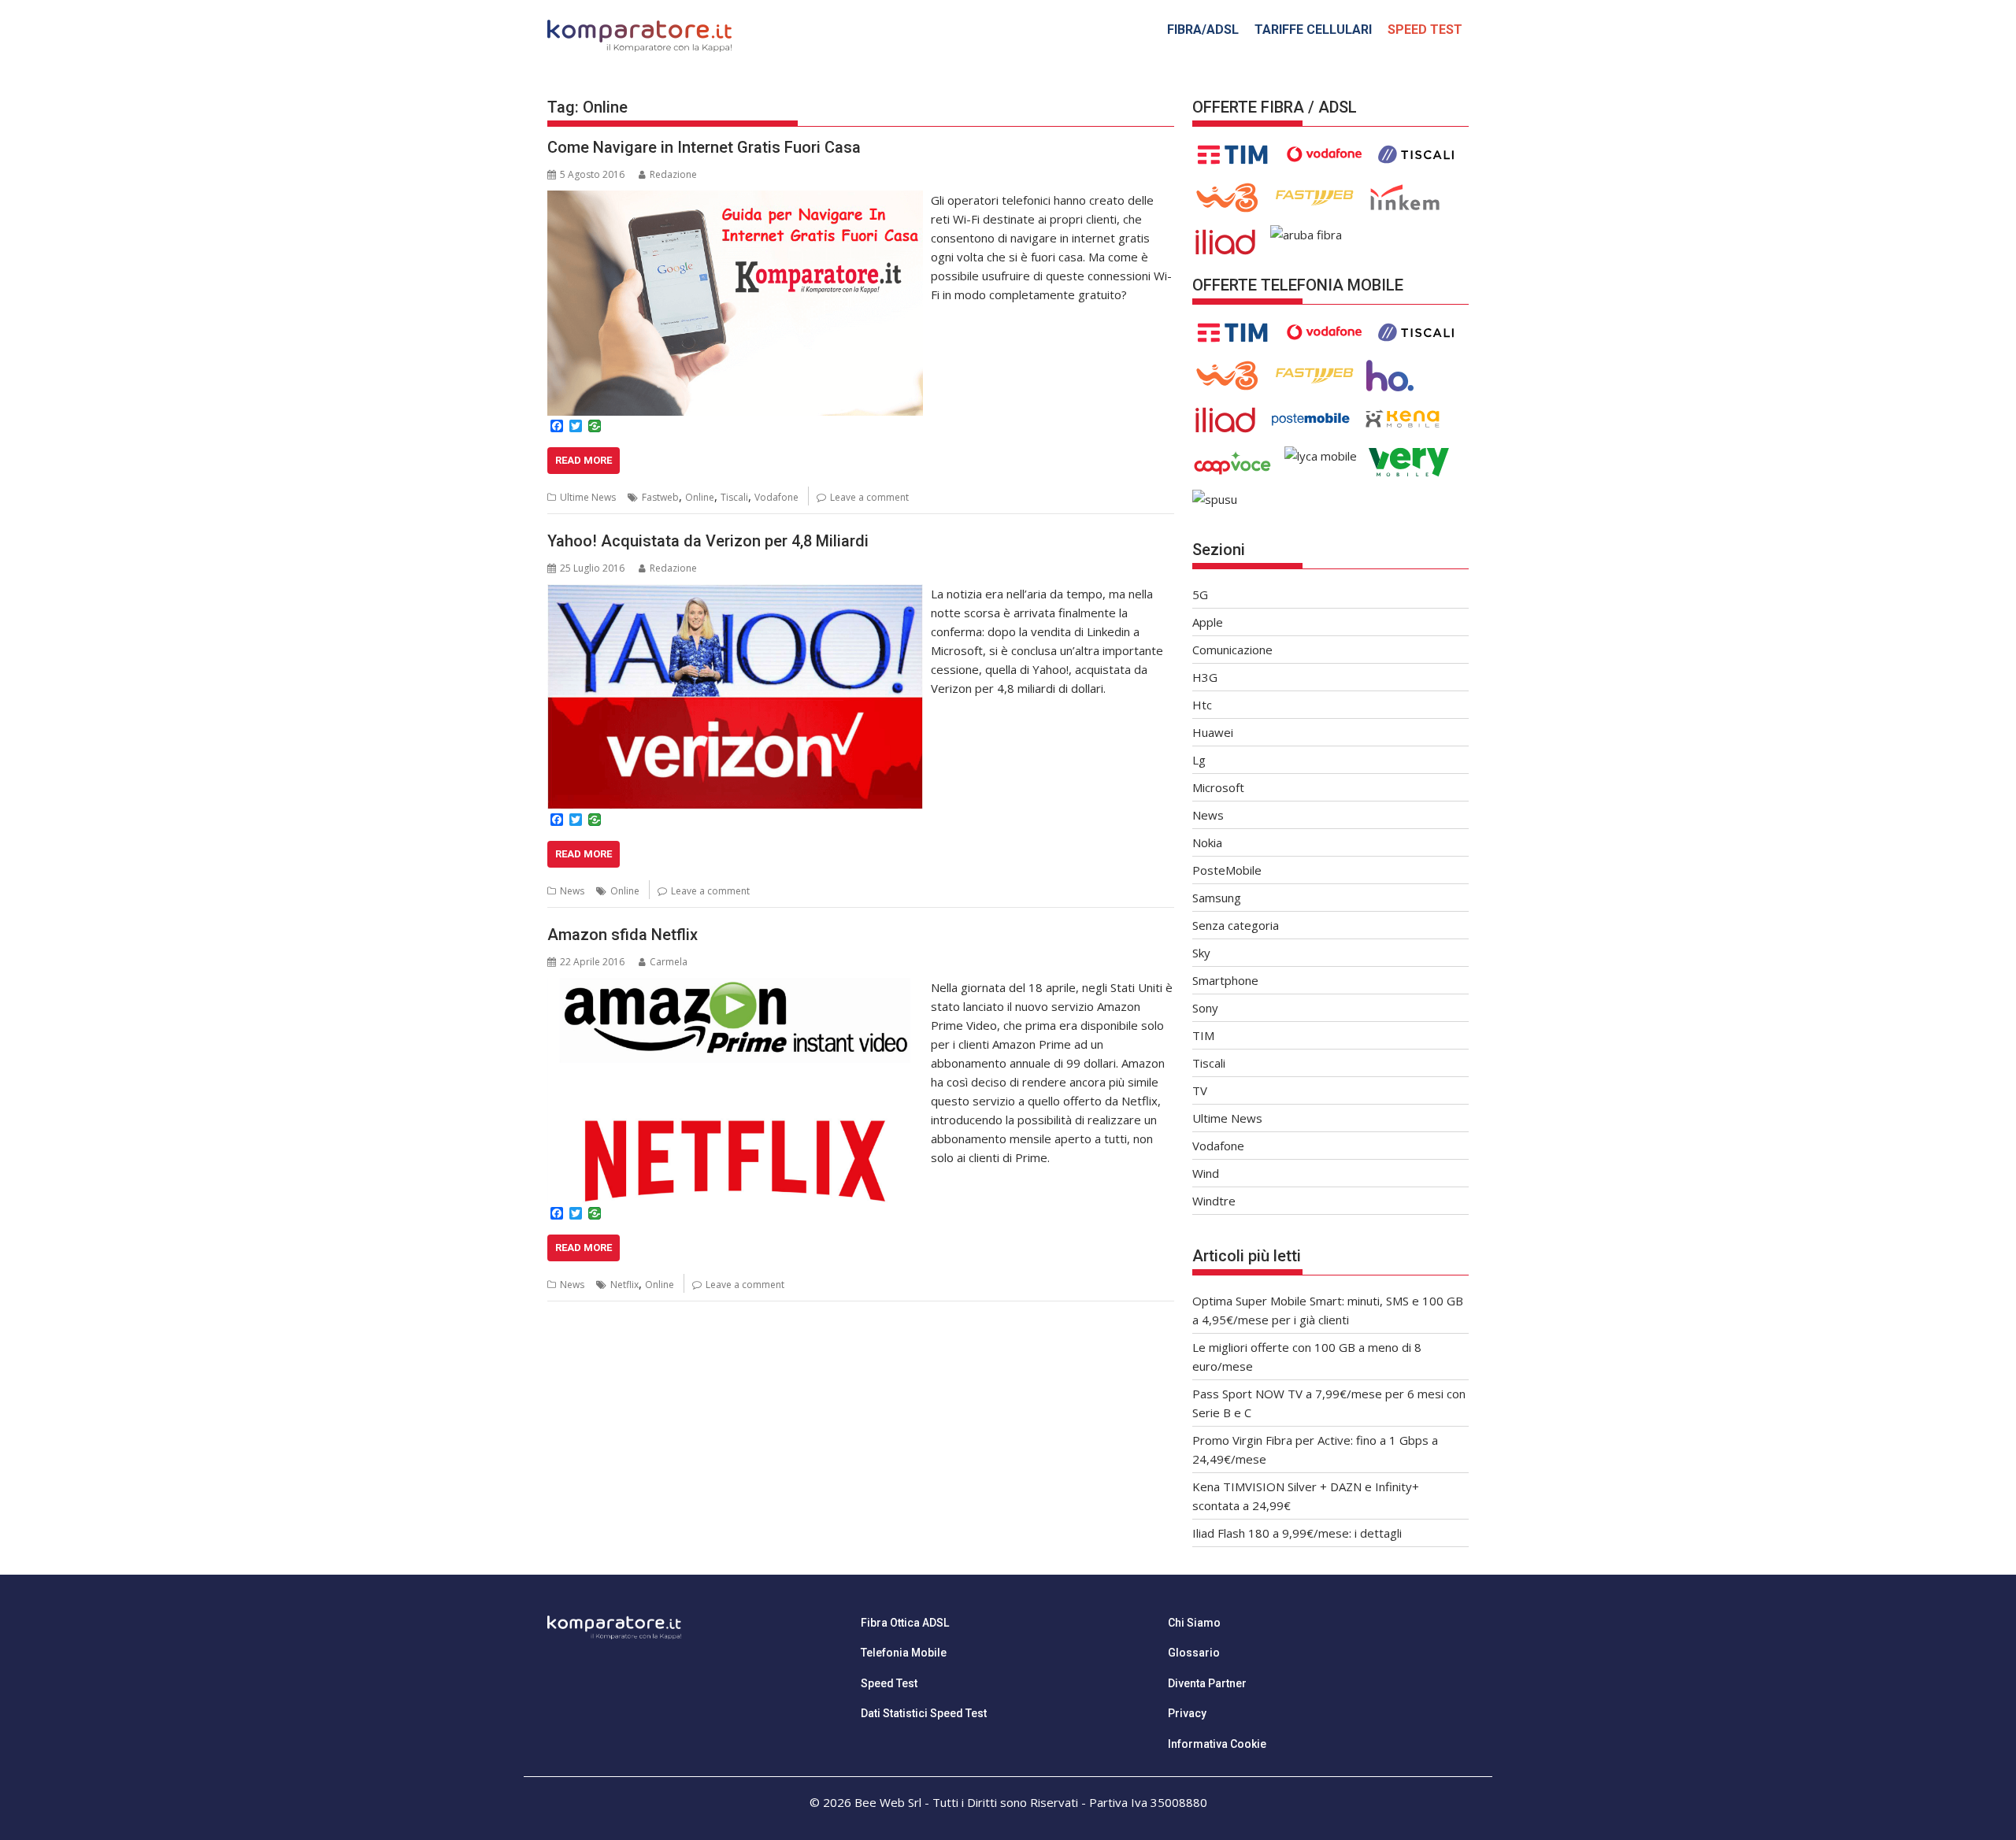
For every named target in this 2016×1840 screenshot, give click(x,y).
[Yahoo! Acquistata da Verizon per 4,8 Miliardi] (735, 594)
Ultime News (588, 497)
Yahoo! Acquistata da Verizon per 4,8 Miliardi (708, 541)
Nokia (1207, 842)
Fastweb (660, 497)
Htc (1202, 705)
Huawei (1213, 732)
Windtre (1214, 1201)
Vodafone (776, 497)
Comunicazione (1232, 650)
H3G (1205, 677)
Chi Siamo (1194, 1623)
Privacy (1187, 1713)
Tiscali (734, 497)
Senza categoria (1236, 925)
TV (1200, 1090)
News (572, 891)
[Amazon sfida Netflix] (735, 987)
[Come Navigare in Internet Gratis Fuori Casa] (735, 200)
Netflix (624, 1285)
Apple (1208, 622)
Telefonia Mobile (904, 1653)
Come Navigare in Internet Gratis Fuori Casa (704, 147)
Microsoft (1218, 787)
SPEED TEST (1425, 30)
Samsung (1217, 898)
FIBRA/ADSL (1203, 30)
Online (700, 497)
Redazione (673, 174)
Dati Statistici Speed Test (924, 1713)
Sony (1205, 1008)
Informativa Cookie (1217, 1744)
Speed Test (889, 1683)
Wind (1206, 1173)
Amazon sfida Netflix (623, 935)
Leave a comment (869, 497)
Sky (1201, 953)
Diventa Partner (1207, 1683)
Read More (584, 460)
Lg (1199, 760)
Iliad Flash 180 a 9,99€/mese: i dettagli (1297, 1533)
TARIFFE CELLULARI (1313, 30)
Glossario (1194, 1653)
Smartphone (1225, 980)
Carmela (669, 962)
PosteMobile (1227, 870)
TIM (1203, 1035)
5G (1200, 594)
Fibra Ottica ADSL (905, 1623)
